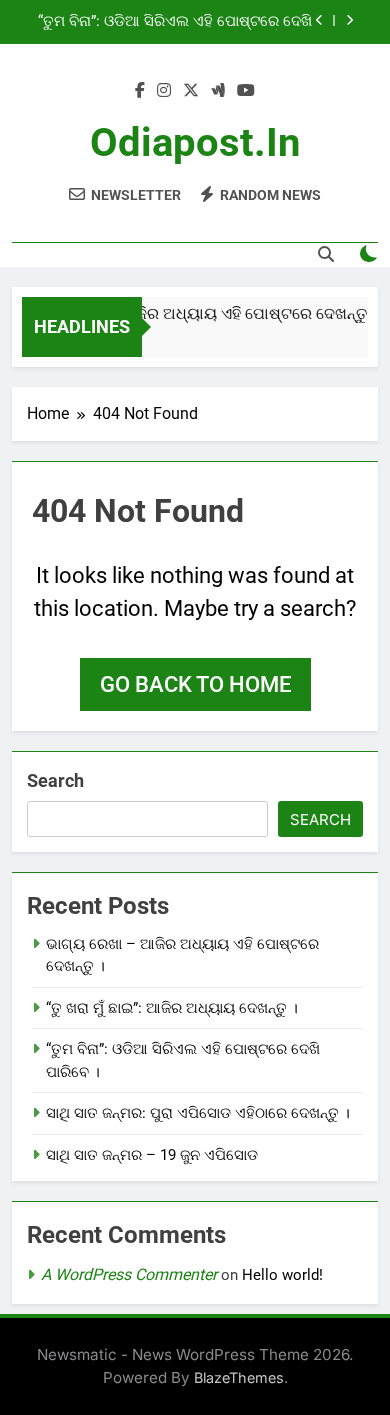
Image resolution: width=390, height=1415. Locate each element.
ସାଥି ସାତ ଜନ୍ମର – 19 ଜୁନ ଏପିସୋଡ (152, 1155)
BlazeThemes (239, 1377)
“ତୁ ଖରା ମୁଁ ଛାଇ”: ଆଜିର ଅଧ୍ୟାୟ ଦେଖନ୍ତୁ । (172, 1008)
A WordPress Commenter (129, 1274)
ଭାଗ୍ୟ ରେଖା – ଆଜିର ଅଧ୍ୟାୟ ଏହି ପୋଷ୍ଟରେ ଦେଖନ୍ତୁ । (197, 313)
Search (55, 780)
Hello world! (282, 1275)
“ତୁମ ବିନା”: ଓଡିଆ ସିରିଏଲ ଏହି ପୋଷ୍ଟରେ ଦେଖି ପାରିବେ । (175, 22)
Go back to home (195, 684)
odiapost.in (195, 142)
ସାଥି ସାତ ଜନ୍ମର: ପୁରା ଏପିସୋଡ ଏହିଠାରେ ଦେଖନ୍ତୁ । (198, 1113)
